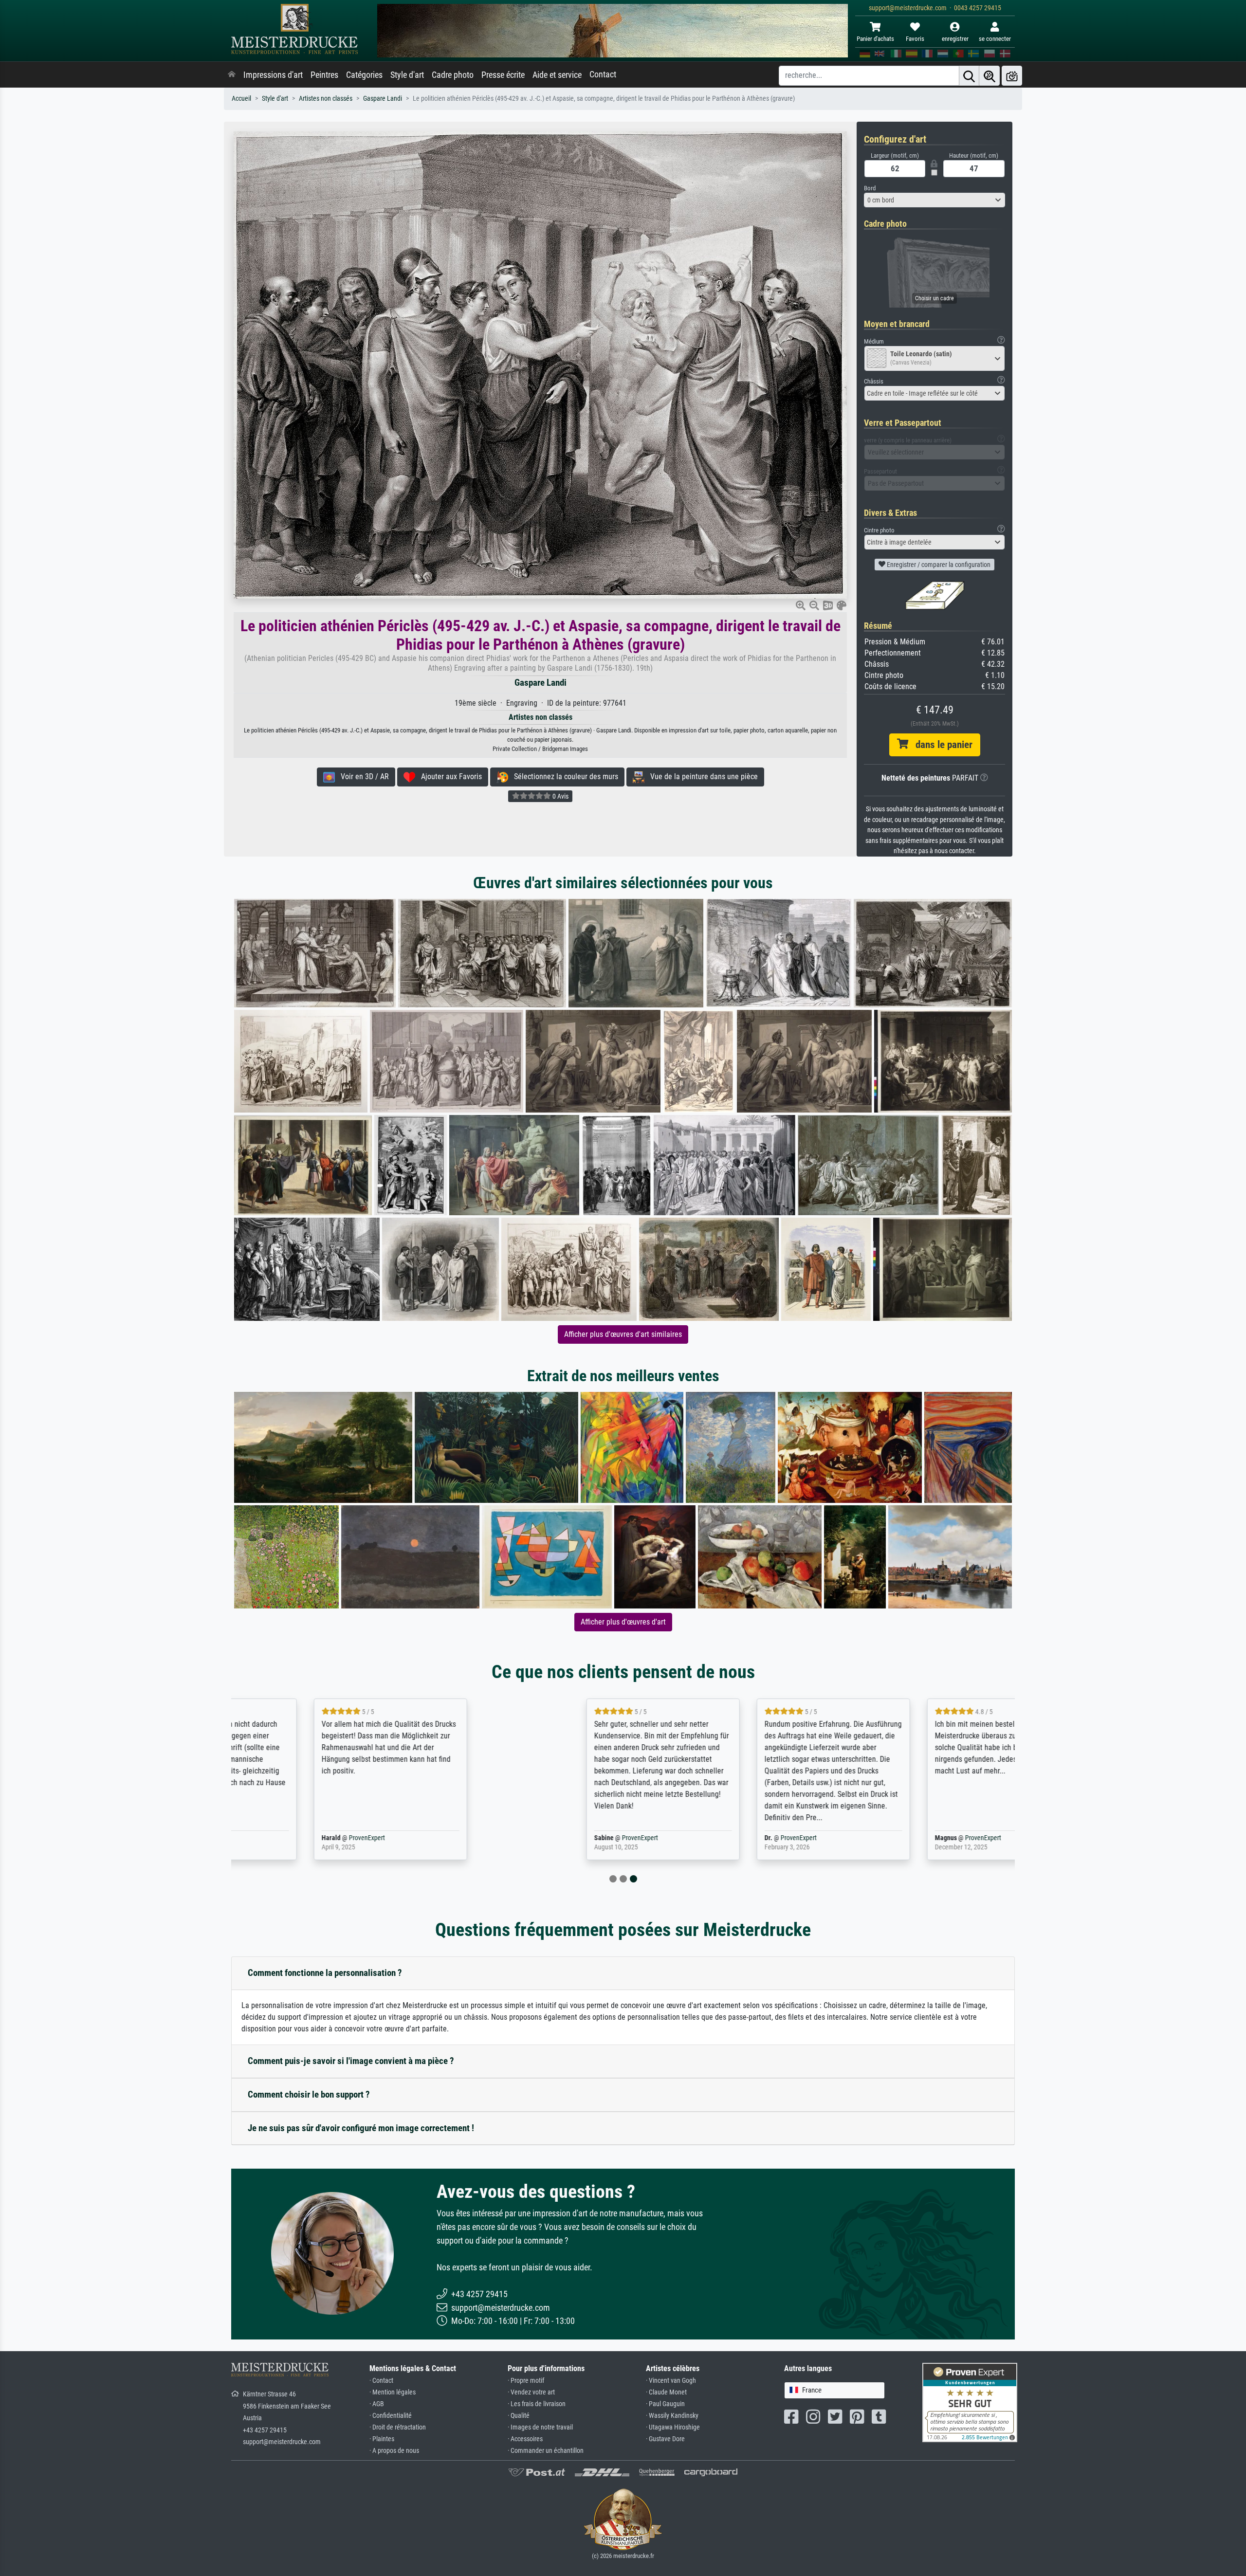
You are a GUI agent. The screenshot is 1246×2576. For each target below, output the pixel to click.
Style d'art (407, 75)
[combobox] (934, 200)
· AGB (377, 2404)
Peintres (324, 75)
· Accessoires (525, 2439)
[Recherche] (969, 76)
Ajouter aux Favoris (449, 776)
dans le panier (940, 745)
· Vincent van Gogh (671, 2381)
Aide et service (557, 75)
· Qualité (519, 2416)
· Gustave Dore (665, 2439)
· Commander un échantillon (546, 2451)
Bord (870, 188)
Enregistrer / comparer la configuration (938, 565)
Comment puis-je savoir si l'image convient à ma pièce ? (351, 2061)
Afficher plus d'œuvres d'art (623, 1622)
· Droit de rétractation (398, 2427)
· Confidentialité (391, 2416)
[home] (232, 75)
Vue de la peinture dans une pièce (701, 776)
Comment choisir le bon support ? (309, 2094)
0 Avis (560, 796)
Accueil (241, 99)
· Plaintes (382, 2439)
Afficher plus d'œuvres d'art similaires (623, 1334)
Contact (603, 74)
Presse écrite (503, 75)
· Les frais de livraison (537, 2404)
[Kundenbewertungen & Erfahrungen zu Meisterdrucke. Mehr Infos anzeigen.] (970, 2402)
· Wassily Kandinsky (672, 2416)
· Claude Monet (666, 2392)
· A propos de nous (394, 2451)
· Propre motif (526, 2381)
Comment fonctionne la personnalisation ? (325, 1973)
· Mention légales (393, 2392)
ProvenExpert (345, 1838)
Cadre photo (453, 75)
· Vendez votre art (531, 2392)
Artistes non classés (326, 99)
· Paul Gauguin (665, 2404)
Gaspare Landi (383, 99)
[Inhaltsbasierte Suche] (989, 76)
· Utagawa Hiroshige (673, 2427)
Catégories (364, 75)
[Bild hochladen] (1012, 76)
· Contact (381, 2381)
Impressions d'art (273, 75)
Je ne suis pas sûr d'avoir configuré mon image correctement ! (361, 2128)
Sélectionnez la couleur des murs (563, 776)
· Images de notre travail (540, 2427)
